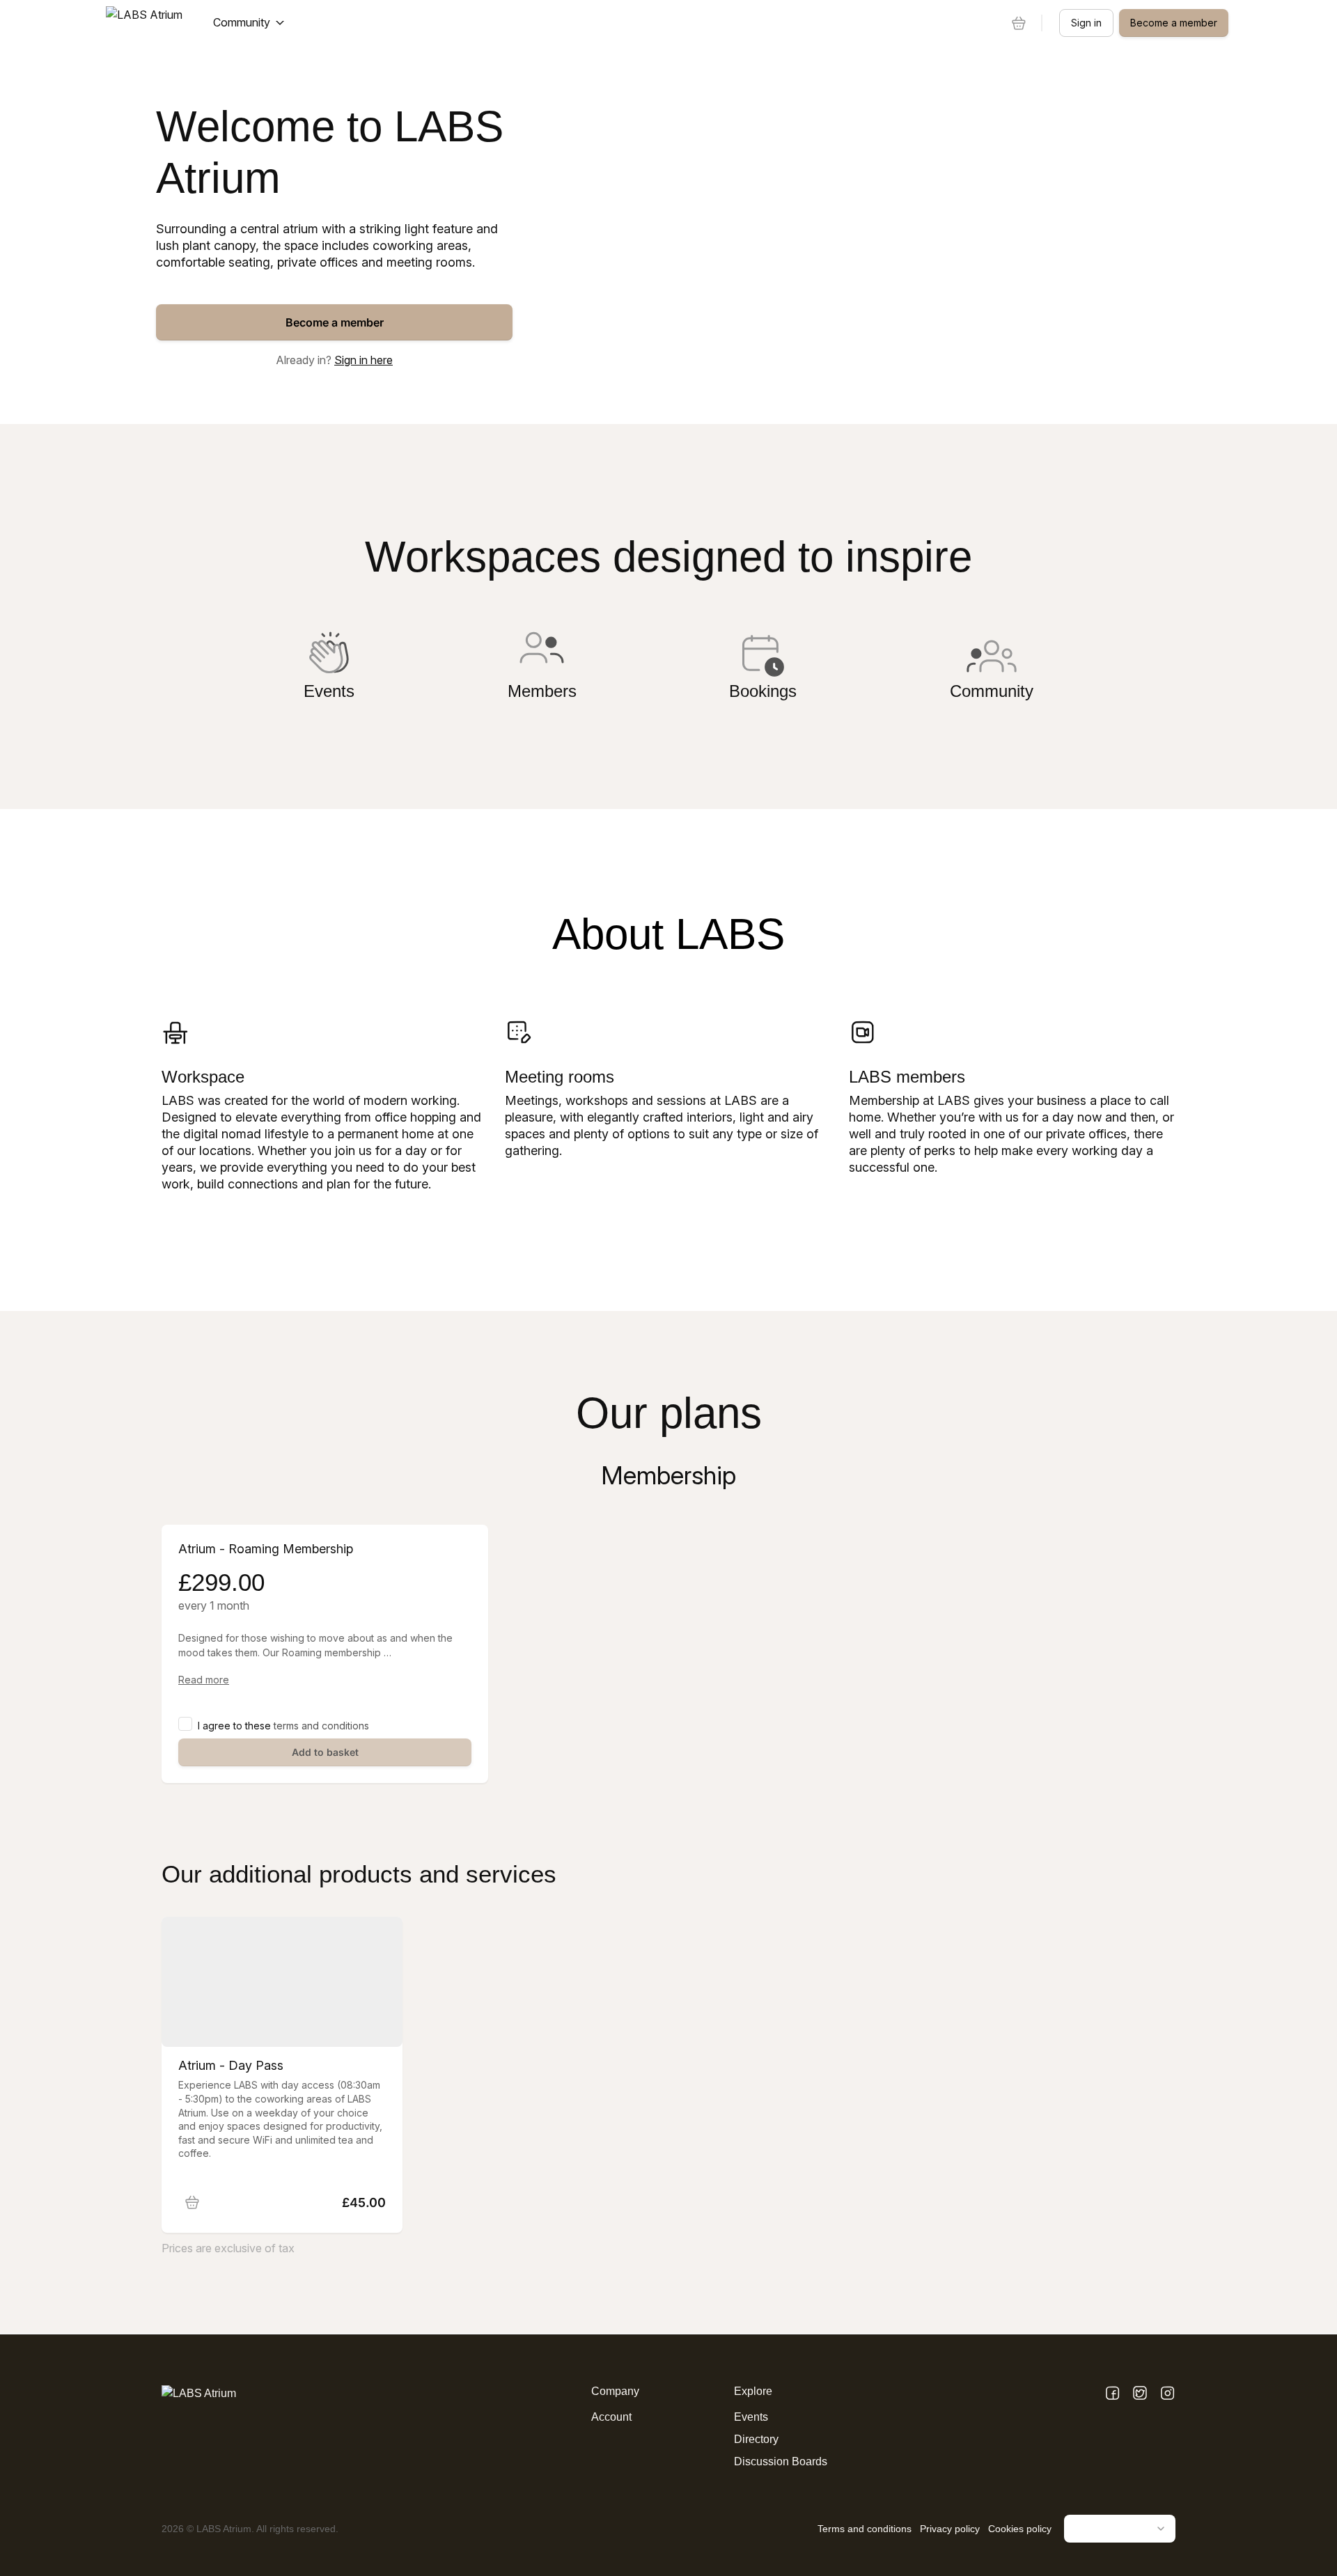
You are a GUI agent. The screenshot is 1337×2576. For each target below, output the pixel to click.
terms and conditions (321, 1726)
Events (751, 2417)
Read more (204, 1680)
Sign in (1086, 23)
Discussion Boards (781, 2461)
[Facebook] (1112, 2394)
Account (611, 2417)
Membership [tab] (668, 1475)
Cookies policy (1020, 2529)
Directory (756, 2439)
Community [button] (242, 22)
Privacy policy (950, 2529)
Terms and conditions (865, 2529)
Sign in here (363, 360)
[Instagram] (1167, 2394)
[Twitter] (1140, 2394)
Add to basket (325, 1752)
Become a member (335, 322)
